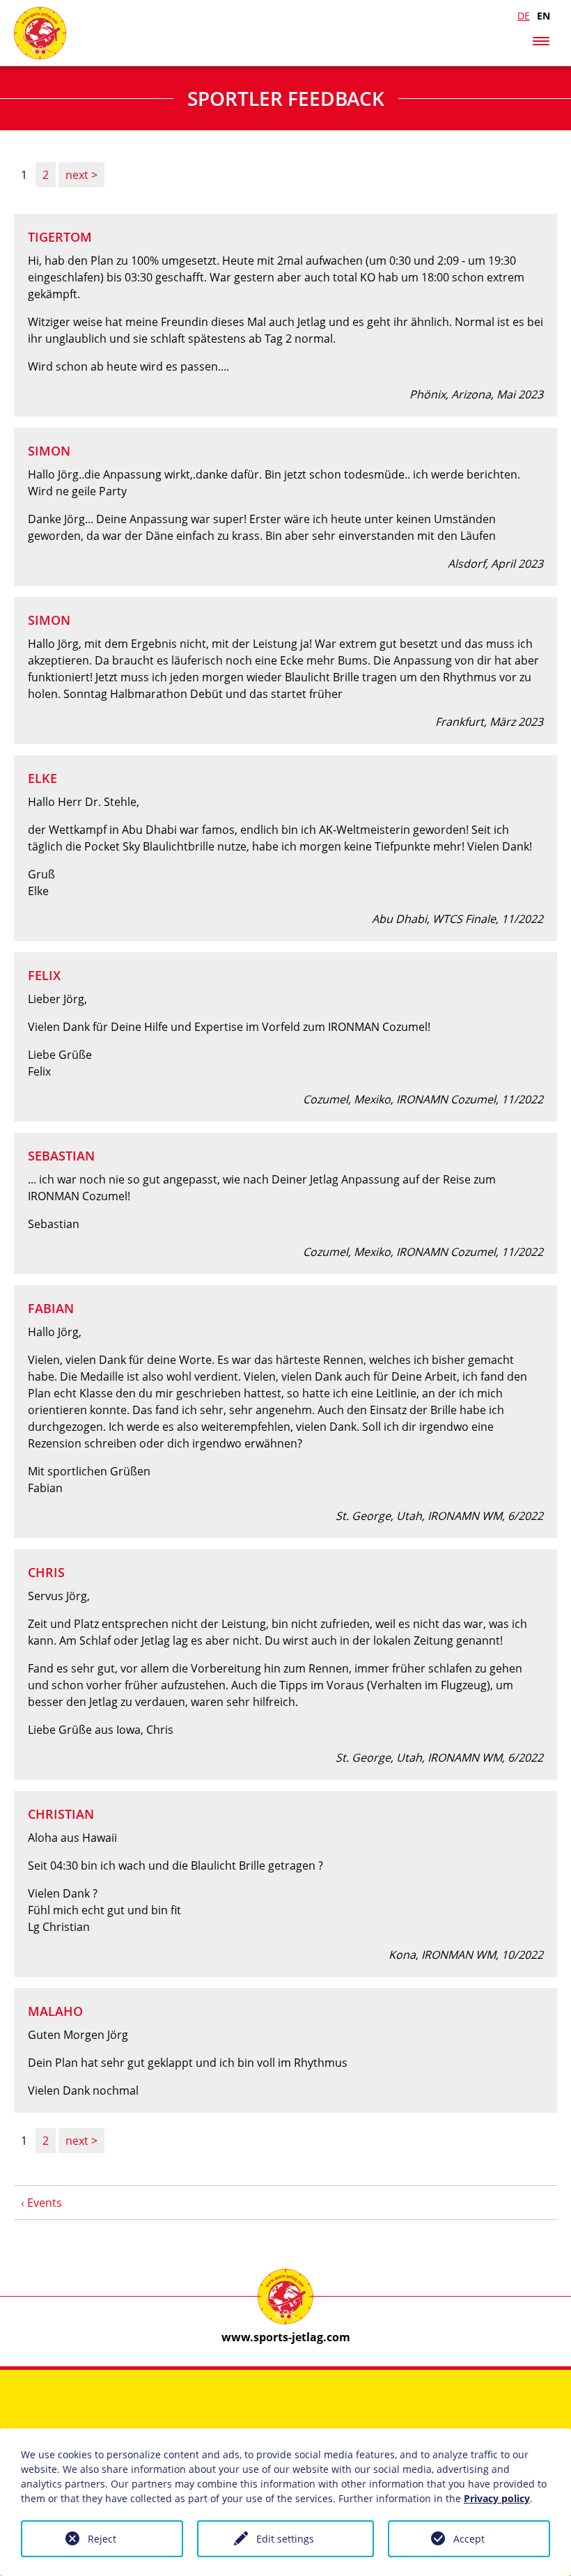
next (78, 175)
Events (45, 2203)
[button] (541, 38)
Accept (469, 2539)
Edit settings (285, 2539)
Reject (102, 2539)
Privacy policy (497, 2498)
